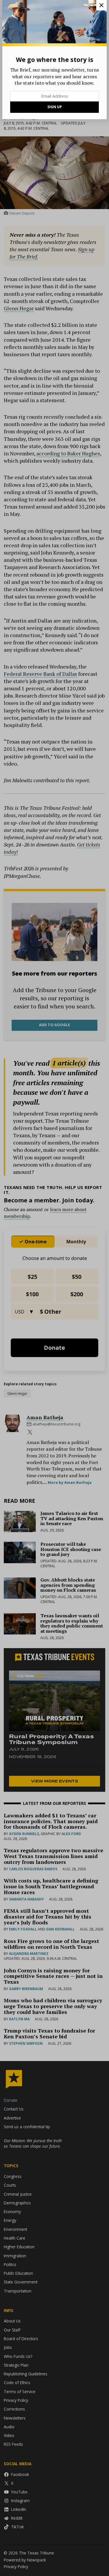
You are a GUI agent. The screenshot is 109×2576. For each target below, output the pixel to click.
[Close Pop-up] (101, 5)
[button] (54, 1288)
